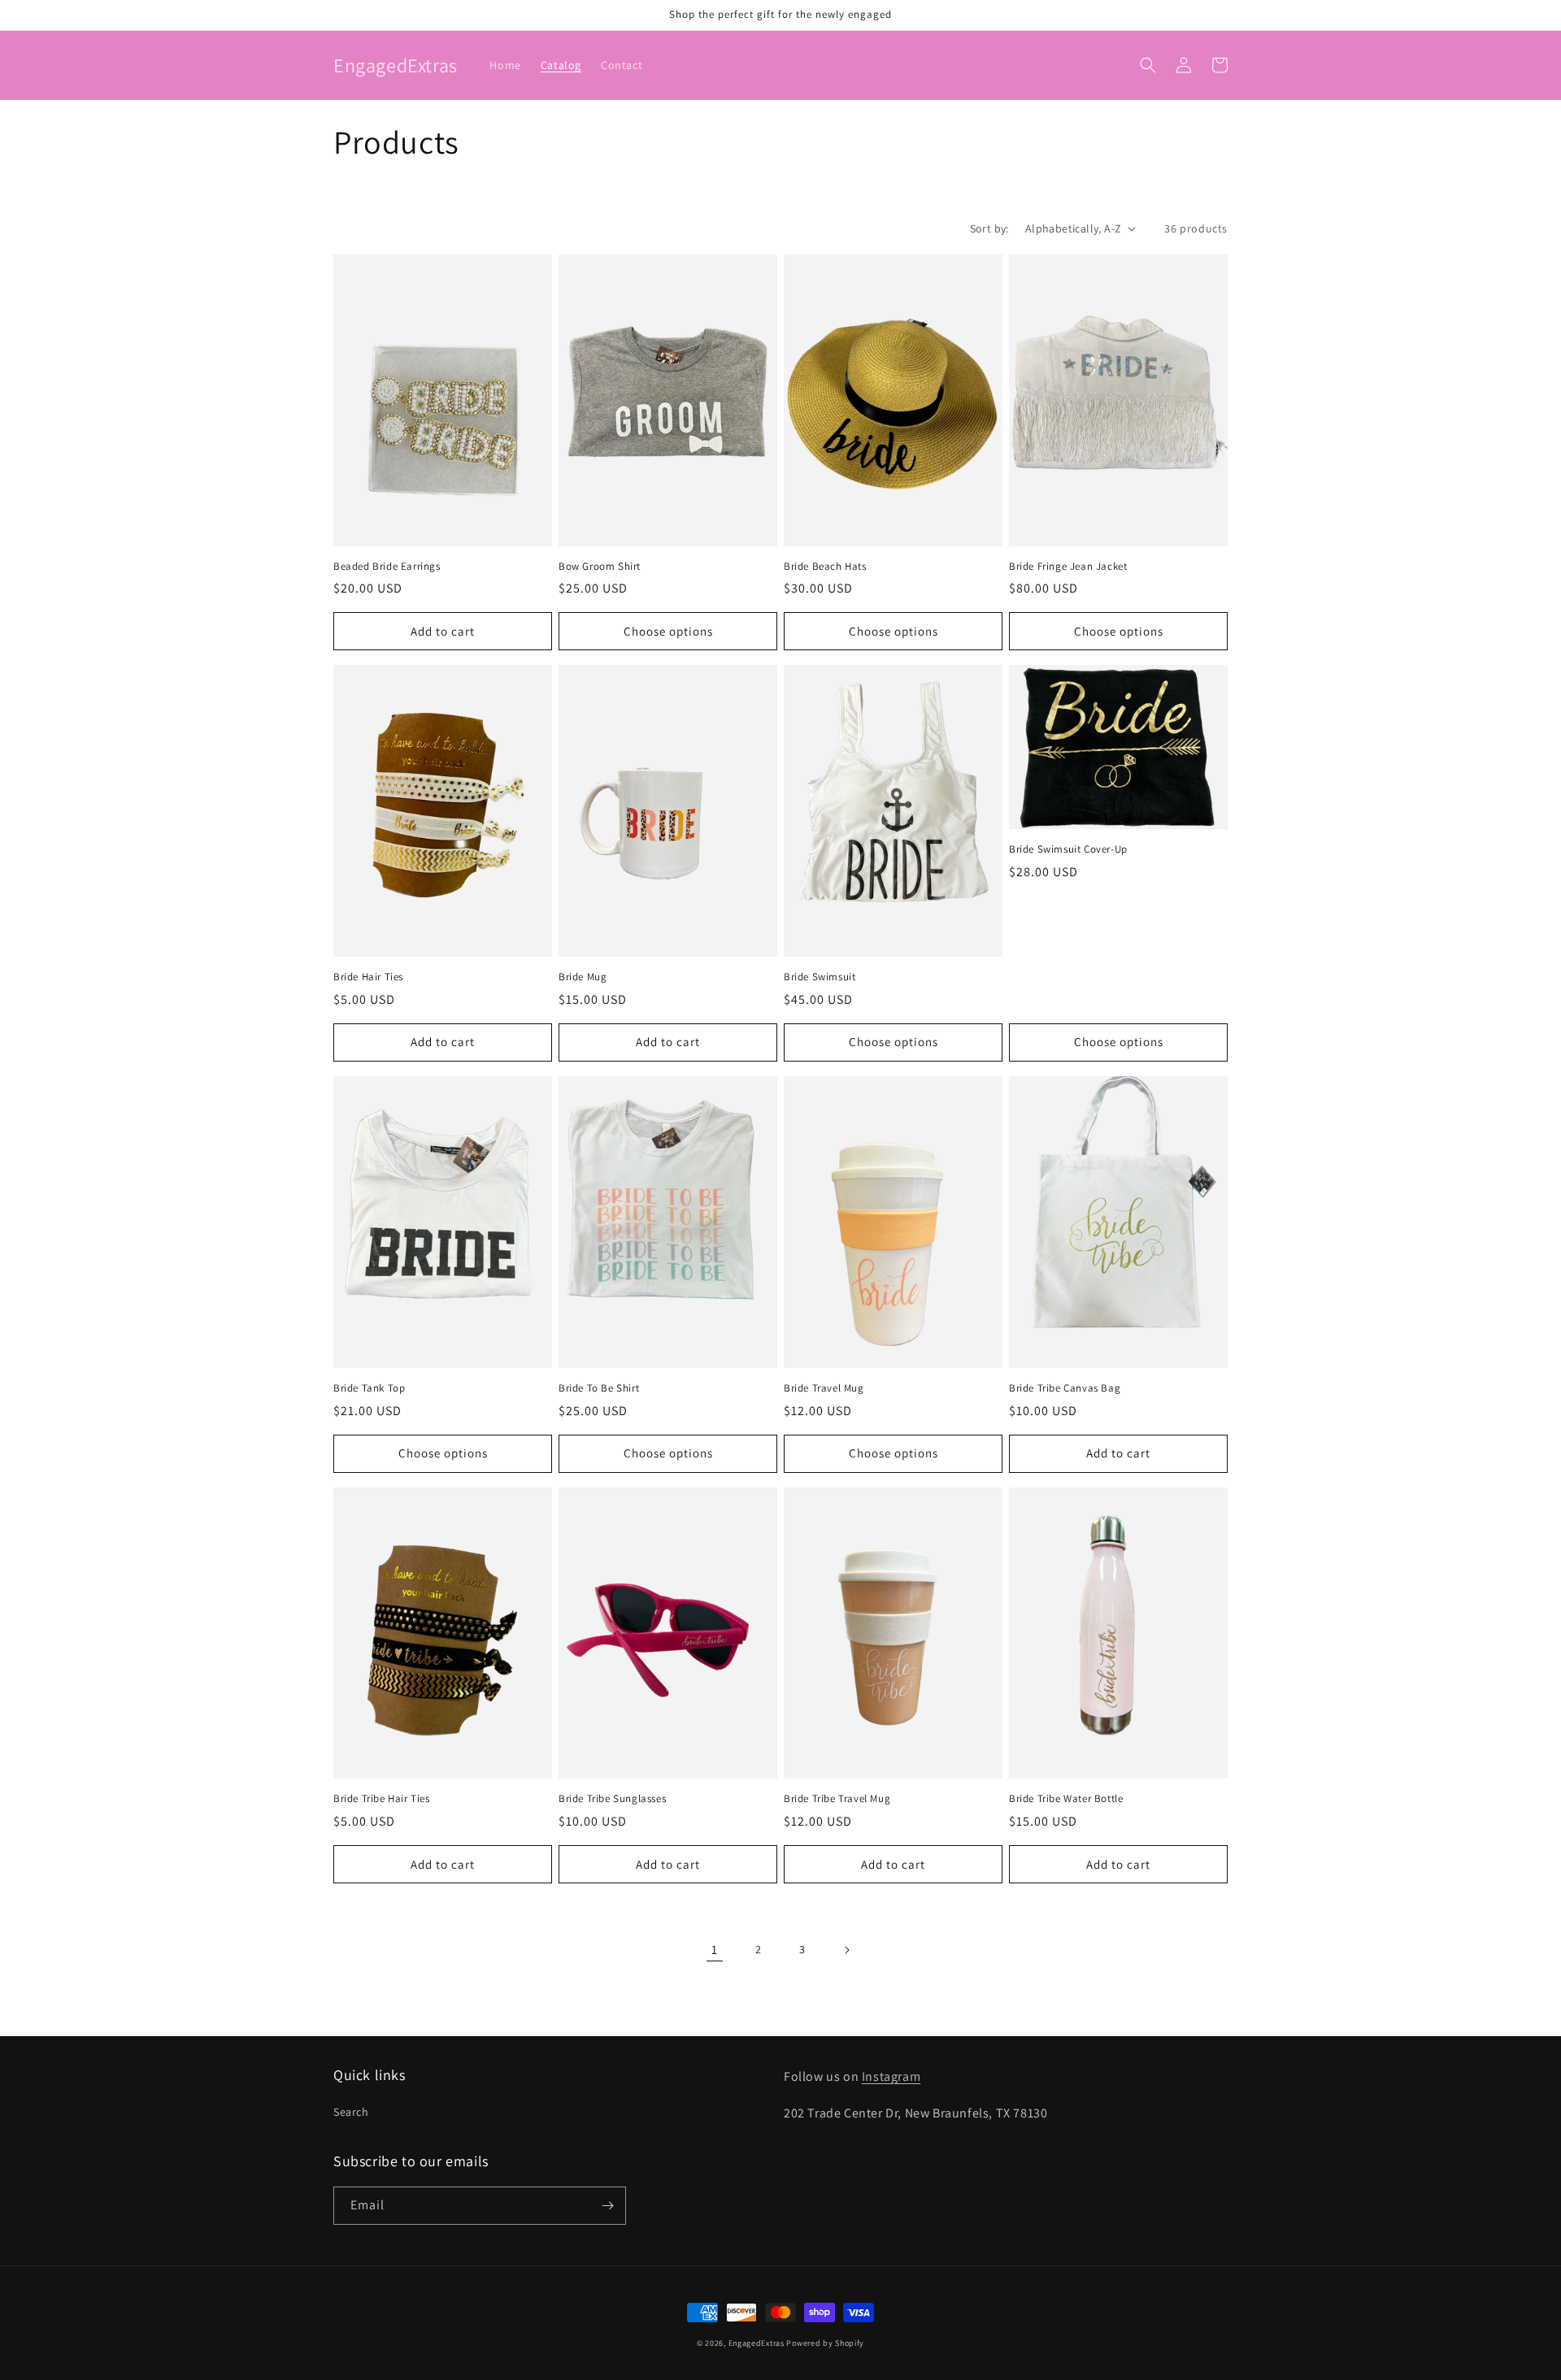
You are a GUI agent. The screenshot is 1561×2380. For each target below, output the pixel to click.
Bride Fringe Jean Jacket (1068, 567)
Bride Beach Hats (825, 567)
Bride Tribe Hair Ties (382, 1799)
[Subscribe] (607, 2206)
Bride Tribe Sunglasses (612, 1799)
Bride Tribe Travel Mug (837, 1799)
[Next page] (846, 1950)
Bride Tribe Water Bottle (1066, 1799)
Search (351, 2112)
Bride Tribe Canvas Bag (1065, 1388)
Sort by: (989, 228)
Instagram (891, 2076)
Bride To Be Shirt (599, 1388)
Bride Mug (583, 977)
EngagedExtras (757, 2343)
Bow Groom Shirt (600, 567)
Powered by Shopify (825, 2343)
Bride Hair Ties (368, 977)
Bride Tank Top (369, 1388)
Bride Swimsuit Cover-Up (1068, 849)
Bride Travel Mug (824, 1388)
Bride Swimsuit (820, 977)
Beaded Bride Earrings (387, 567)
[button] (1148, 65)
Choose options (668, 631)
